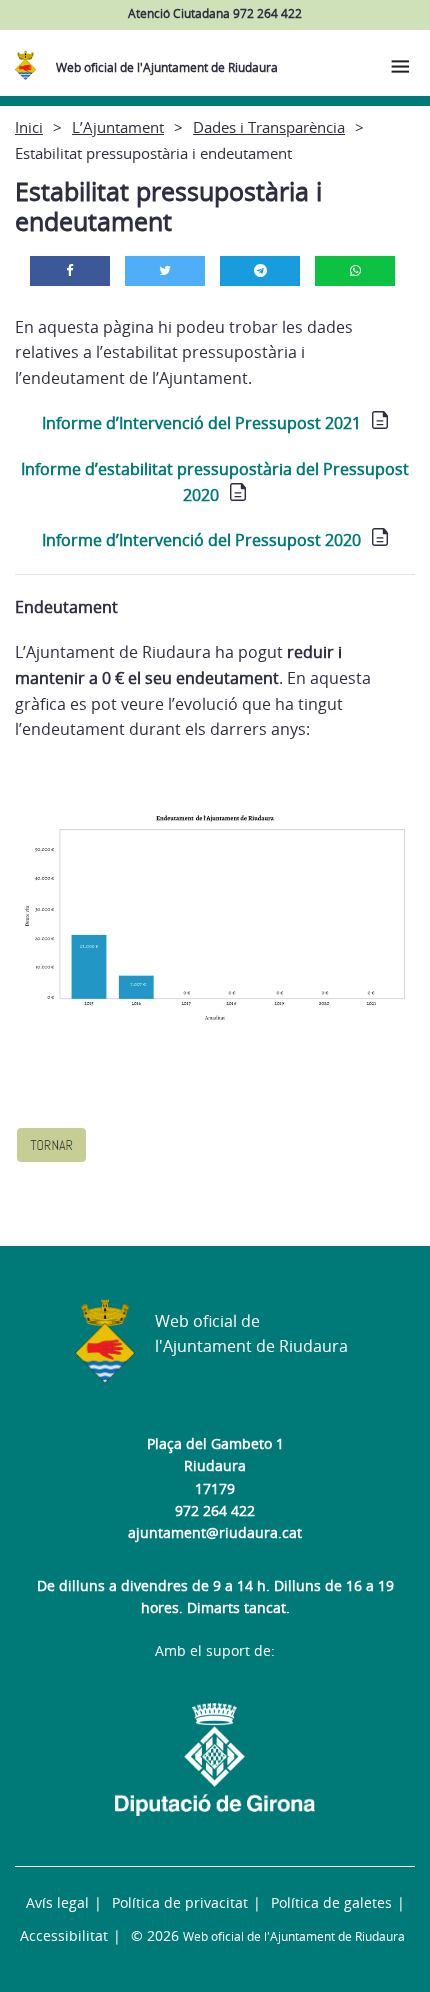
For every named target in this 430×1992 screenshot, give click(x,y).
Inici (29, 127)
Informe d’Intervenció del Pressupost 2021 (201, 423)
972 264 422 (215, 1510)
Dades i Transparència (269, 127)
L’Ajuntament (118, 127)
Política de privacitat (180, 1902)
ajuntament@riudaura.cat (215, 1532)
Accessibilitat (64, 1935)
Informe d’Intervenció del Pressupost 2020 (201, 540)
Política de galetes (331, 1902)
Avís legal (57, 1902)
